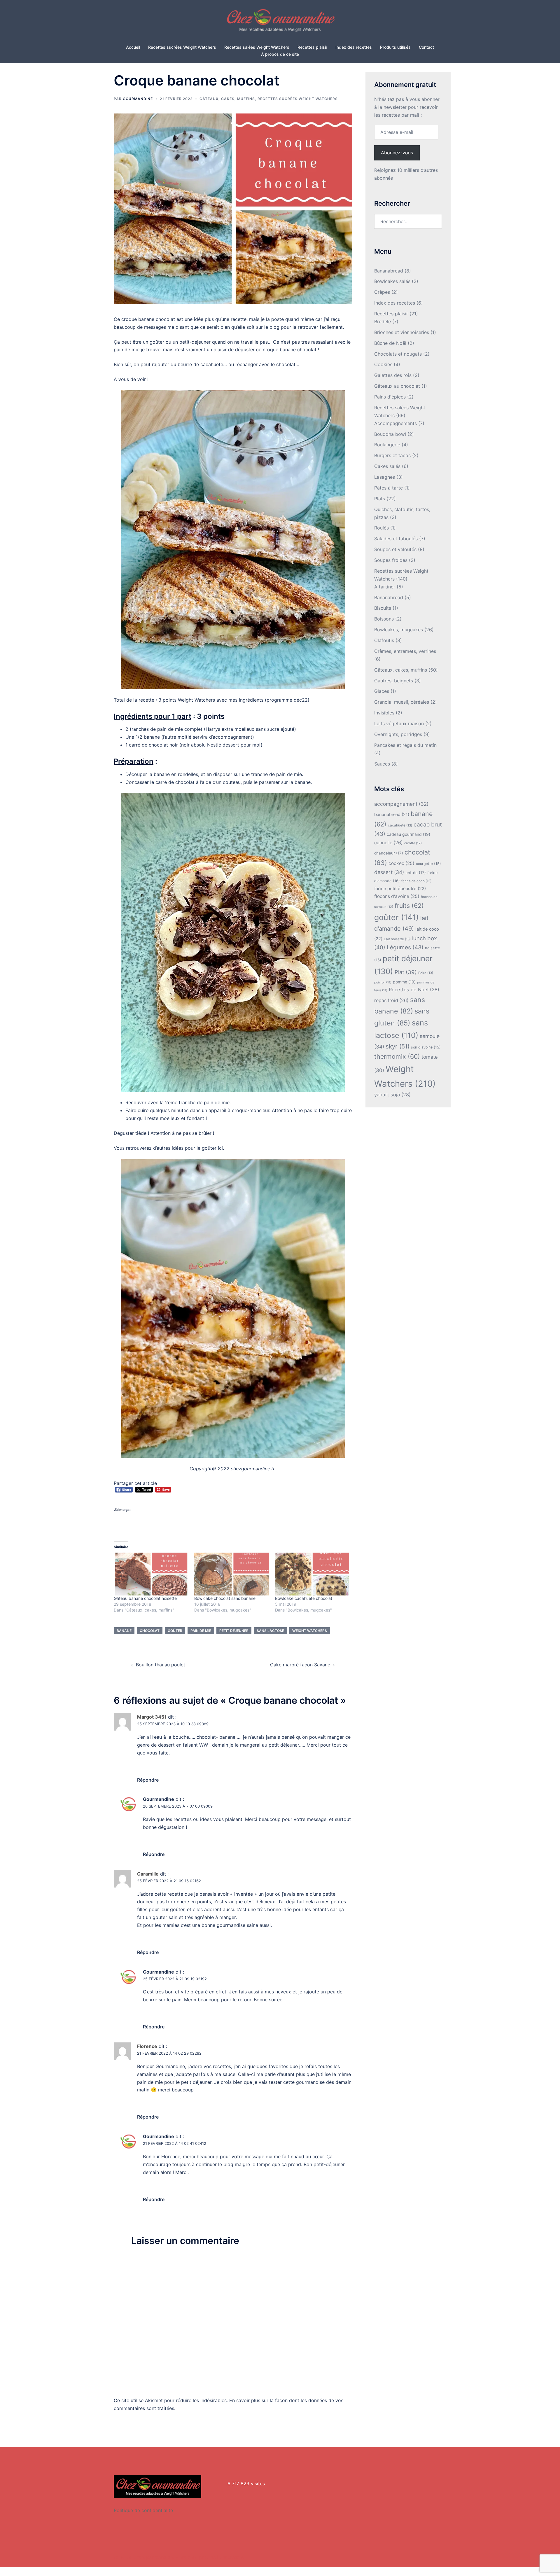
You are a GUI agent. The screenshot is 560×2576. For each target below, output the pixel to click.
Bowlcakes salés (392, 281)
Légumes (405, 947)
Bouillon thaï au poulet (161, 1665)
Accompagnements (395, 423)
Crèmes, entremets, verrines (405, 651)
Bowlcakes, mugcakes (399, 630)
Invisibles (384, 713)
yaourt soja (392, 1095)
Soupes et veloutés (395, 549)
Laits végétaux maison (399, 723)
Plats (380, 499)
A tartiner (385, 587)
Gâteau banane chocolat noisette (145, 1598)
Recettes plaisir (312, 47)
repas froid (391, 1000)
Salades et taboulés (396, 539)
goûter (175, 1631)
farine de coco (416, 881)
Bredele (383, 321)
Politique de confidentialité (143, 2510)
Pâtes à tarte (388, 488)
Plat (406, 972)
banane (124, 1631)
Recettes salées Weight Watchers (257, 47)
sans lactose (270, 1631)
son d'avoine (426, 1047)
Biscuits (383, 608)
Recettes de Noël (414, 990)
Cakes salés (387, 466)
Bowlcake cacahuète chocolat (304, 1598)
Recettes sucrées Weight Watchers (182, 47)
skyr (398, 1046)
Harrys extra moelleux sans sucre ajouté (250, 729)
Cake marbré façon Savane (300, 1665)
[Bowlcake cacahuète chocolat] (312, 1574)
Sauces (382, 764)
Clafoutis (384, 640)
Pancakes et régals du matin (405, 745)
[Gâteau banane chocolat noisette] (151, 1574)
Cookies (383, 364)
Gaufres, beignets (394, 681)
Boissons (384, 619)
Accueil (133, 47)
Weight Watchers (310, 1631)
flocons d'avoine (397, 896)
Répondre (148, 1780)
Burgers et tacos (392, 455)
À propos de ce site (280, 54)
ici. (220, 1148)
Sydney (237, 2557)
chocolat (150, 1631)
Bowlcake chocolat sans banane (225, 1598)
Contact (426, 47)
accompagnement (401, 804)
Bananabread (389, 271)
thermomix (397, 1056)
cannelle (388, 843)
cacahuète (400, 825)
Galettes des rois (393, 375)
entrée (416, 873)
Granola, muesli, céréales (402, 702)
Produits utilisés (395, 47)
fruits (409, 906)
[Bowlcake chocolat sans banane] (232, 1574)
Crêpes (382, 292)
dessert (389, 872)
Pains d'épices (390, 397)
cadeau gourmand (408, 834)
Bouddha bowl (390, 434)
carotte (413, 843)
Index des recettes (354, 47)
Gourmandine (138, 99)
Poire (426, 973)
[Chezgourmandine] (280, 22)
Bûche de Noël (390, 343)
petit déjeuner (234, 1631)
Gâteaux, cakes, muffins (227, 99)
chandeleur (389, 853)
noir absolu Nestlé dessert (210, 745)
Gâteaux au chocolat (397, 386)
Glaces (382, 691)
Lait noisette (397, 939)
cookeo (401, 863)
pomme (404, 982)
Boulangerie (387, 445)
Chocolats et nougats (398, 354)
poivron (383, 982)
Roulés (381, 528)
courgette (428, 864)
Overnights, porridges (398, 734)
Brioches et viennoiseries (402, 332)
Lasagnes (385, 477)
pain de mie (201, 1631)
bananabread (392, 815)
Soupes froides (391, 560)
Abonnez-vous (397, 153)
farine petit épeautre (400, 889)
